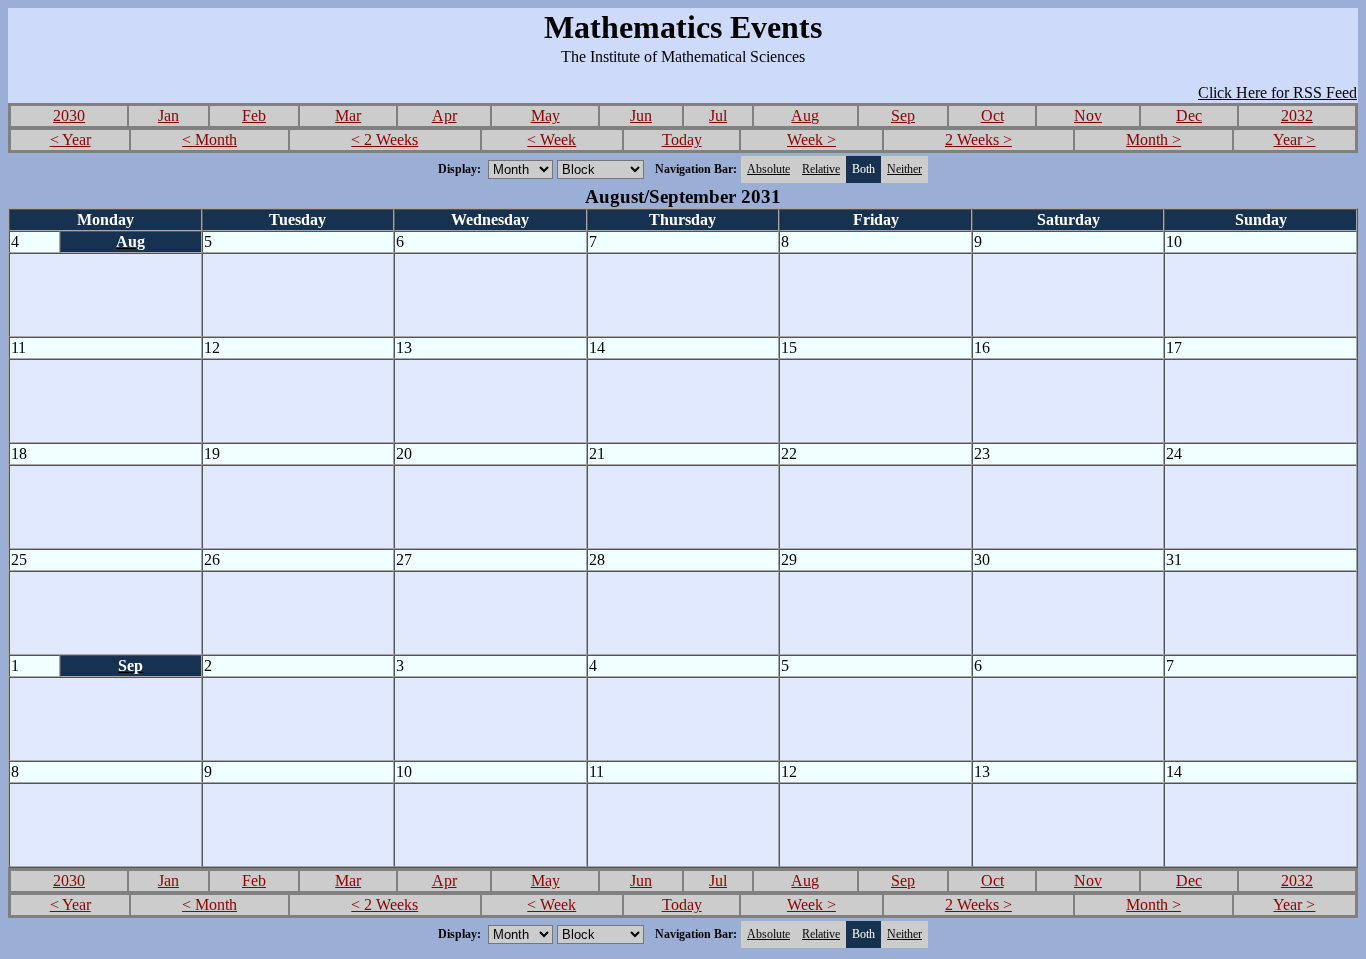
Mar (348, 115)
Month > (1153, 139)
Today (682, 139)
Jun (641, 115)
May (545, 115)
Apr (444, 115)
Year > (1294, 139)
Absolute (768, 169)
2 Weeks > (978, 139)
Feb (254, 115)
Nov (1088, 115)
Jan (168, 115)
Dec (1189, 115)
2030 (69, 115)
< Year (70, 139)
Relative (821, 169)
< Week (551, 139)
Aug (805, 115)
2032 (1297, 115)
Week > (811, 139)
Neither (904, 169)
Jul (718, 115)
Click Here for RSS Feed (1277, 92)
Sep (903, 115)
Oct (992, 115)
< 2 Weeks (384, 139)
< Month (209, 139)
